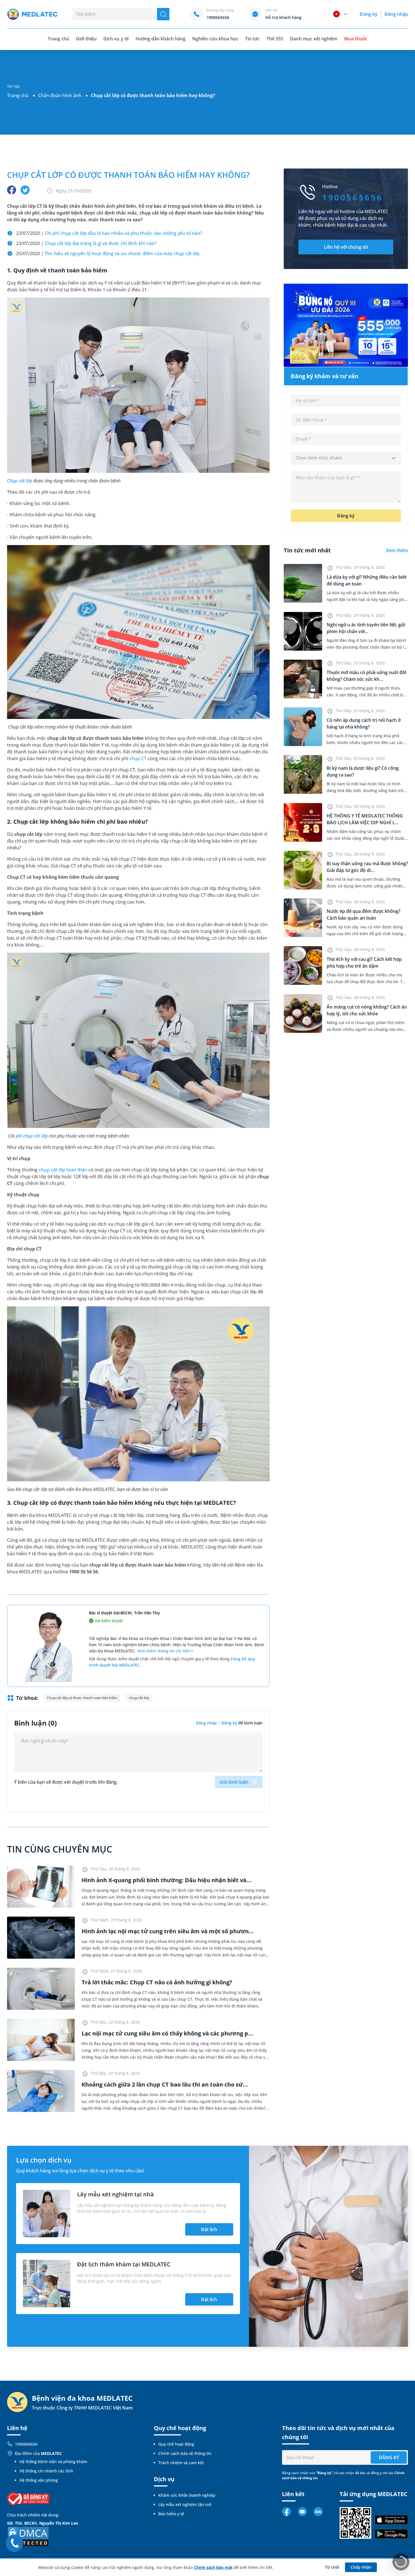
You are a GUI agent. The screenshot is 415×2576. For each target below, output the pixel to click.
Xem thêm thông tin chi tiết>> (165, 1651)
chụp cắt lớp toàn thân (63, 1170)
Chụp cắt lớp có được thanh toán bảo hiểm (82, 1698)
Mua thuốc (356, 39)
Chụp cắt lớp (20, 481)
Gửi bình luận (234, 1782)
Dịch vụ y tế (116, 39)
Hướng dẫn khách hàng (161, 39)
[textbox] (346, 458)
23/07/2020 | (109, 233)
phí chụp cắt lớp (32, 1136)
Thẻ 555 (275, 39)
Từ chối (332, 2567)
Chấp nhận (361, 2567)
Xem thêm (397, 550)
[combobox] (346, 458)
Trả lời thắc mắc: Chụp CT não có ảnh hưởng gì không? (157, 1982)
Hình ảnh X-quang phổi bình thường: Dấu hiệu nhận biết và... (167, 1880)
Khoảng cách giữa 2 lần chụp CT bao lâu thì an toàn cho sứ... (165, 2084)
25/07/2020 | (108, 253)
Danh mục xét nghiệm (314, 39)
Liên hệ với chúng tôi (346, 247)
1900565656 (26, 2444)
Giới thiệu (86, 39)
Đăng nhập (396, 14)
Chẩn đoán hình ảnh (60, 95)
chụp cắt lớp (139, 1698)
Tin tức (252, 39)
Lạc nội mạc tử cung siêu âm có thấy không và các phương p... (167, 2033)
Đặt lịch (209, 2229)
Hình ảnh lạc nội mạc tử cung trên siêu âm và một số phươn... (168, 1931)
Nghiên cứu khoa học (215, 39)
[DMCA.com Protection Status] (28, 2536)
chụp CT (138, 758)
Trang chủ (18, 95)
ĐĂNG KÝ (389, 2457)
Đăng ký (368, 14)
